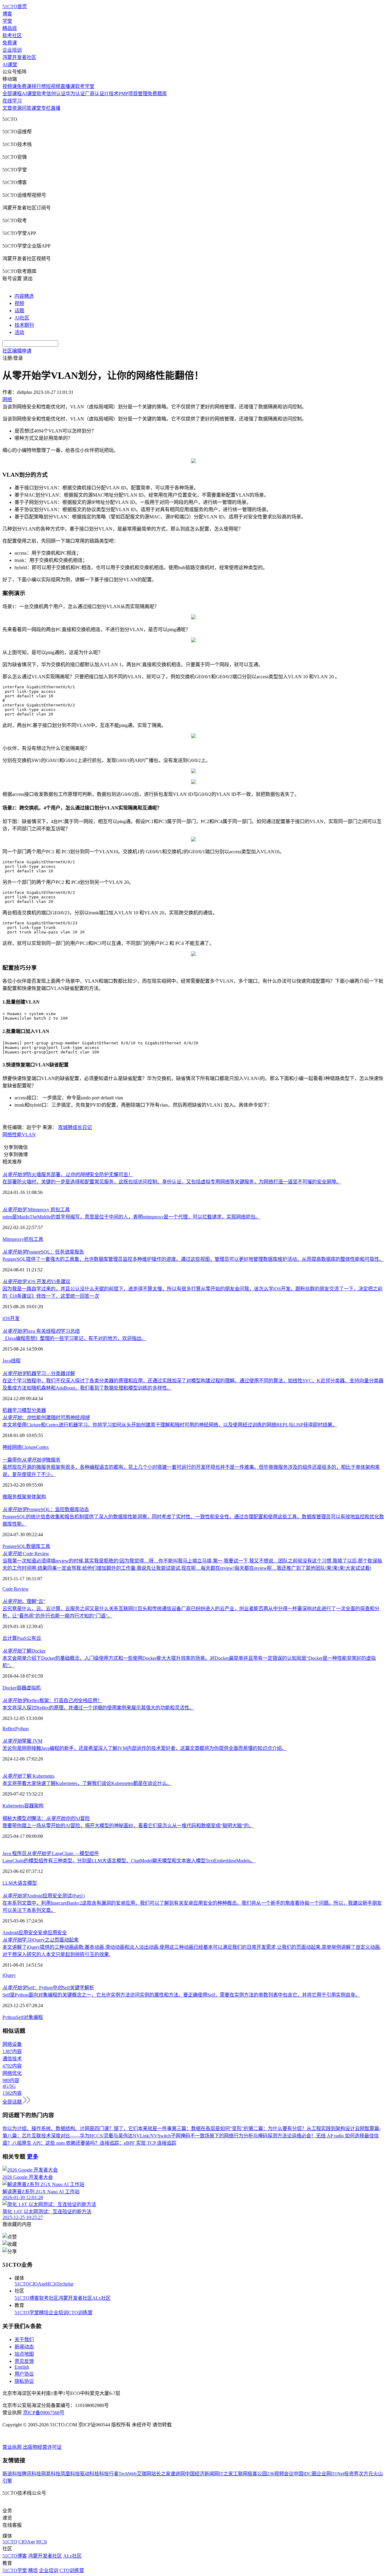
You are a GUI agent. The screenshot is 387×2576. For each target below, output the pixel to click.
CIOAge (38, 2284)
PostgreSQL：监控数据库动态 (46, 1509)
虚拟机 (34, 1688)
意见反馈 (24, 2361)
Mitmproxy (13, 1239)
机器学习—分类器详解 (39, 1373)
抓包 (29, 1239)
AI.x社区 (101, 2298)
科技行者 (109, 2474)
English (22, 2367)
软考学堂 (85, 86)
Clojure (29, 1447)
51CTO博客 (27, 2298)
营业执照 (13, 2447)
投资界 (351, 2474)
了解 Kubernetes (28, 1776)
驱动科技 (89, 2474)
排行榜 (39, 86)
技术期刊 (24, 325)
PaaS (22, 1638)
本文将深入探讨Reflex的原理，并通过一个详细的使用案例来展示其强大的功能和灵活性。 (98, 1708)
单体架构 (36, 1497)
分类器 (39, 1410)
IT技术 (111, 94)
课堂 (36, 108)
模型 (27, 1410)
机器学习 (12, 1410)
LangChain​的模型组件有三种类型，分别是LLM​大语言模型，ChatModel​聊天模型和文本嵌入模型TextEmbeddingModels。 (129, 1861)
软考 (41, 94)
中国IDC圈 (305, 2474)
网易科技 (51, 2474)
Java (7, 1361)
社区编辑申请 (17, 351)
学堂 (7, 21)
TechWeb (128, 2474)
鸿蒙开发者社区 (19, 57)
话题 (19, 311)
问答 (27, 108)
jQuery (9, 1975)
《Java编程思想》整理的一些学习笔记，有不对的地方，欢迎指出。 (74, 1338)
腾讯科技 (31, 2474)
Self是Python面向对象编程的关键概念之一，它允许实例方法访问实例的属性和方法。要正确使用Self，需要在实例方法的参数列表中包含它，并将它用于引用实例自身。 (181, 1995)
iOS (6, 1318)
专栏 (46, 108)
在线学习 (12, 101)
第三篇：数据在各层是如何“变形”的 (210, 2128)
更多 (33, 2157)
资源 (17, 108)
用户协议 (24, 2374)
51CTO (22, 2284)
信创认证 (56, 94)
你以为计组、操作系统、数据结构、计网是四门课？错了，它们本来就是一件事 (87, 2128)
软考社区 (12, 36)
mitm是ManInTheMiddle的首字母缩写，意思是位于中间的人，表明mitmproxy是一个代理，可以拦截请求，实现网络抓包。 (131, 1217)
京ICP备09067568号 (44, 2413)
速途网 (178, 2474)
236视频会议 (280, 2474)
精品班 (10, 28)
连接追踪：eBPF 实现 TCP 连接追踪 (138, 2143)
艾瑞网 (144, 2474)
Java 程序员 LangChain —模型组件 (51, 1853)
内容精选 (24, 296)
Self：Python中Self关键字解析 (48, 1988)
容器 (21, 1688)
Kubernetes (13, 1806)
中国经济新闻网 (202, 2474)
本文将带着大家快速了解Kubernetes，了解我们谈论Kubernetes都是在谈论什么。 (87, 1783)
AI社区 (22, 318)
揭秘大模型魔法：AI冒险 (46, 1818)
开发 (15, 1318)
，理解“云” (24, 1601)
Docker (10, 1688)
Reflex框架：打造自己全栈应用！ (52, 1700)
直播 (56, 108)
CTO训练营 (80, 2313)
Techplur (65, 2284)
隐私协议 (24, 2381)
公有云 (34, 1638)
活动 (19, 332)
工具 (38, 1239)
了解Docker (24, 1651)
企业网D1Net (330, 2474)
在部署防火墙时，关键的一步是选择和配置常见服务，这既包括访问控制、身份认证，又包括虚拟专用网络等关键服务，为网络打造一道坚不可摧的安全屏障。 (172, 1182)
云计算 (10, 1638)
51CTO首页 (15, 6)
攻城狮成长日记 (75, 1127)
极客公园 (257, 2474)
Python (22, 1729)
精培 (44, 2313)
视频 (19, 303)
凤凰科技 (70, 2474)
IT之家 (226, 2474)
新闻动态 (24, 2347)
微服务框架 (15, 1497)
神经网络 (12, 1447)
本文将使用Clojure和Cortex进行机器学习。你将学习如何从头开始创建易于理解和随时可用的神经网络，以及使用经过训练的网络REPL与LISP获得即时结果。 (170, 1425)
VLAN (29, 1135)
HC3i (51, 2284)
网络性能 (12, 1135)
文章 (7, 108)
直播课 (68, 86)
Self (20, 2017)
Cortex (42, 1447)
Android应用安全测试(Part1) (44, 1896)
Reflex (9, 1729)
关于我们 (24, 2339)
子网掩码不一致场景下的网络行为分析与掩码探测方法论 (231, 2136)
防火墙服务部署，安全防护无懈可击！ (68, 1174)
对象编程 (33, 2017)
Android (10, 1933)
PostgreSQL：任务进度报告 (43, 1252)
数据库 (33, 1546)
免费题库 (157, 94)
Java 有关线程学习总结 (41, 1331)
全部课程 (12, 94)
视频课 (10, 86)
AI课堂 (10, 65)
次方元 (366, 2474)
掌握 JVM (22, 1741)
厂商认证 (95, 94)
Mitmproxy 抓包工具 (36, 1210)
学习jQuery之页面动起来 (41, 1940)
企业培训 (12, 50)
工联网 (240, 2474)
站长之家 (161, 2474)
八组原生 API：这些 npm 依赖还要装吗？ (56, 2143)
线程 (16, 1361)
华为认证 (75, 94)
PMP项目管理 (133, 94)
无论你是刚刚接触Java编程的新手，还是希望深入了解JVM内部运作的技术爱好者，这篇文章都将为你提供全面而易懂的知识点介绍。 (145, 1748)
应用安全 (28, 1933)
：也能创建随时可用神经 (46, 1418)
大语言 (20, 1883)
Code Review (26, 1554)
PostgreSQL (14, 1546)
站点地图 (24, 2354)
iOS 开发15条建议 (36, 1282)
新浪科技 (12, 2474)
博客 (7, 14)
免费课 (10, 43)
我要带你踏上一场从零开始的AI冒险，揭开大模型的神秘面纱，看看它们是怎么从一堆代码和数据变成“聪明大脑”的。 (128, 1826)
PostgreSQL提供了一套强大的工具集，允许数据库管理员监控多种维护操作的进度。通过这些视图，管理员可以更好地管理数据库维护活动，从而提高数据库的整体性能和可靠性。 (193, 1259)
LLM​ (8, 1883)
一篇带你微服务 (31, 1460)
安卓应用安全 (52, 1933)
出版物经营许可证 (42, 2447)
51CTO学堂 (27, 2313)
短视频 (53, 86)
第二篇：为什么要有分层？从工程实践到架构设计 (302, 2128)
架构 (39, 1806)
